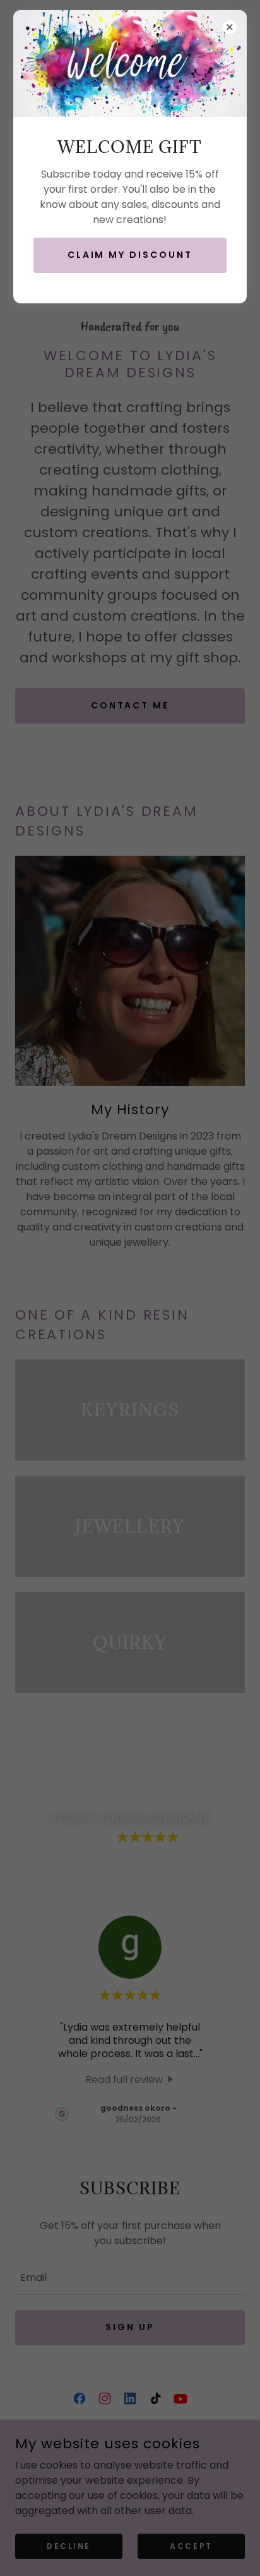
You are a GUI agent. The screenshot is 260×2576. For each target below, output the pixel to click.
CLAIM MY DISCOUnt (130, 255)
